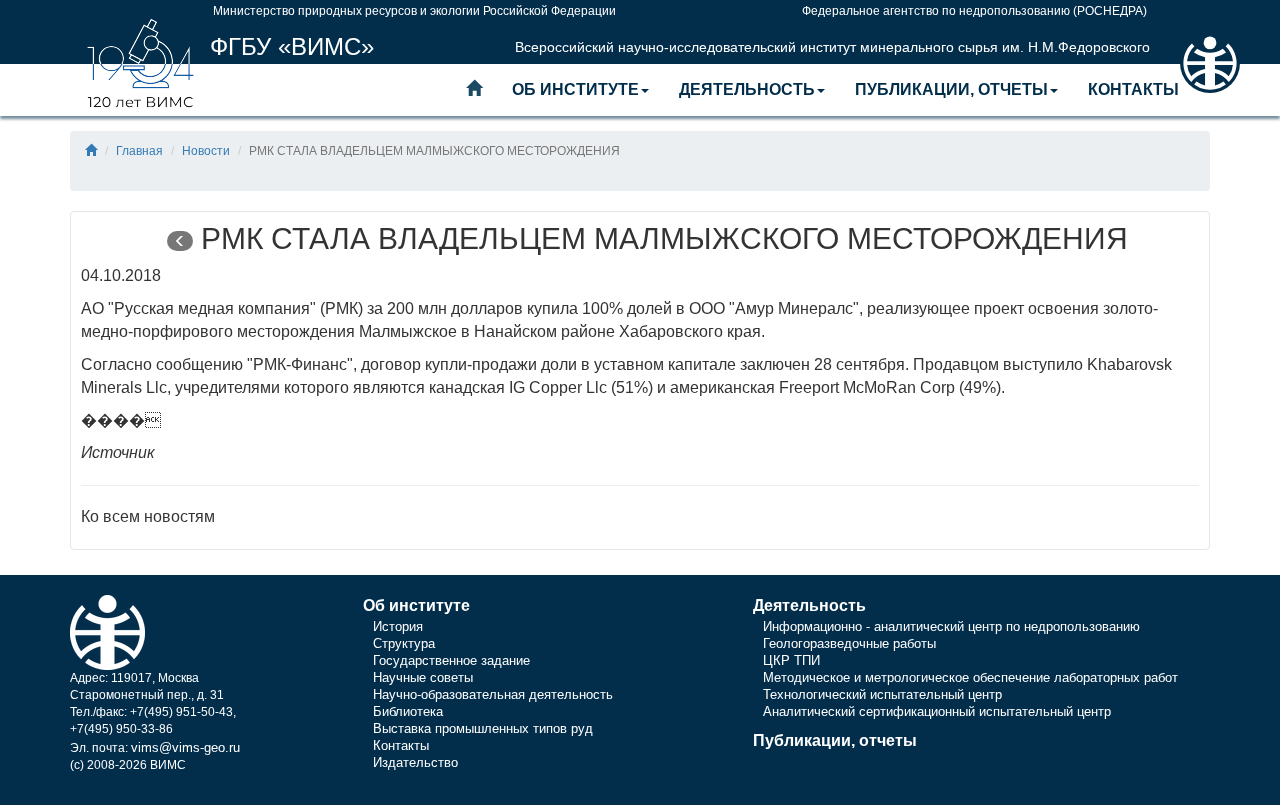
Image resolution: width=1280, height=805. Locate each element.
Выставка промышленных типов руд (483, 728)
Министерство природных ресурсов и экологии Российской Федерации (414, 11)
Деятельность (747, 89)
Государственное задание (451, 660)
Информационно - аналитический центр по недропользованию (951, 626)
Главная (139, 151)
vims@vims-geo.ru (185, 747)
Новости (206, 151)
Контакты (1133, 89)
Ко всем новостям (148, 516)
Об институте (575, 89)
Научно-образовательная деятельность (493, 694)
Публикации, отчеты (951, 89)
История (398, 626)
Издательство (415, 762)
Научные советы (423, 677)
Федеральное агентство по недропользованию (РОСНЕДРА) (974, 11)
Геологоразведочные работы (849, 643)
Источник (118, 452)
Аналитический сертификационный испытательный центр (937, 711)
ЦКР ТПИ (791, 660)
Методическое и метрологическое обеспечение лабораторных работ (970, 677)
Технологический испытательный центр (882, 694)
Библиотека (408, 711)
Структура (404, 643)
